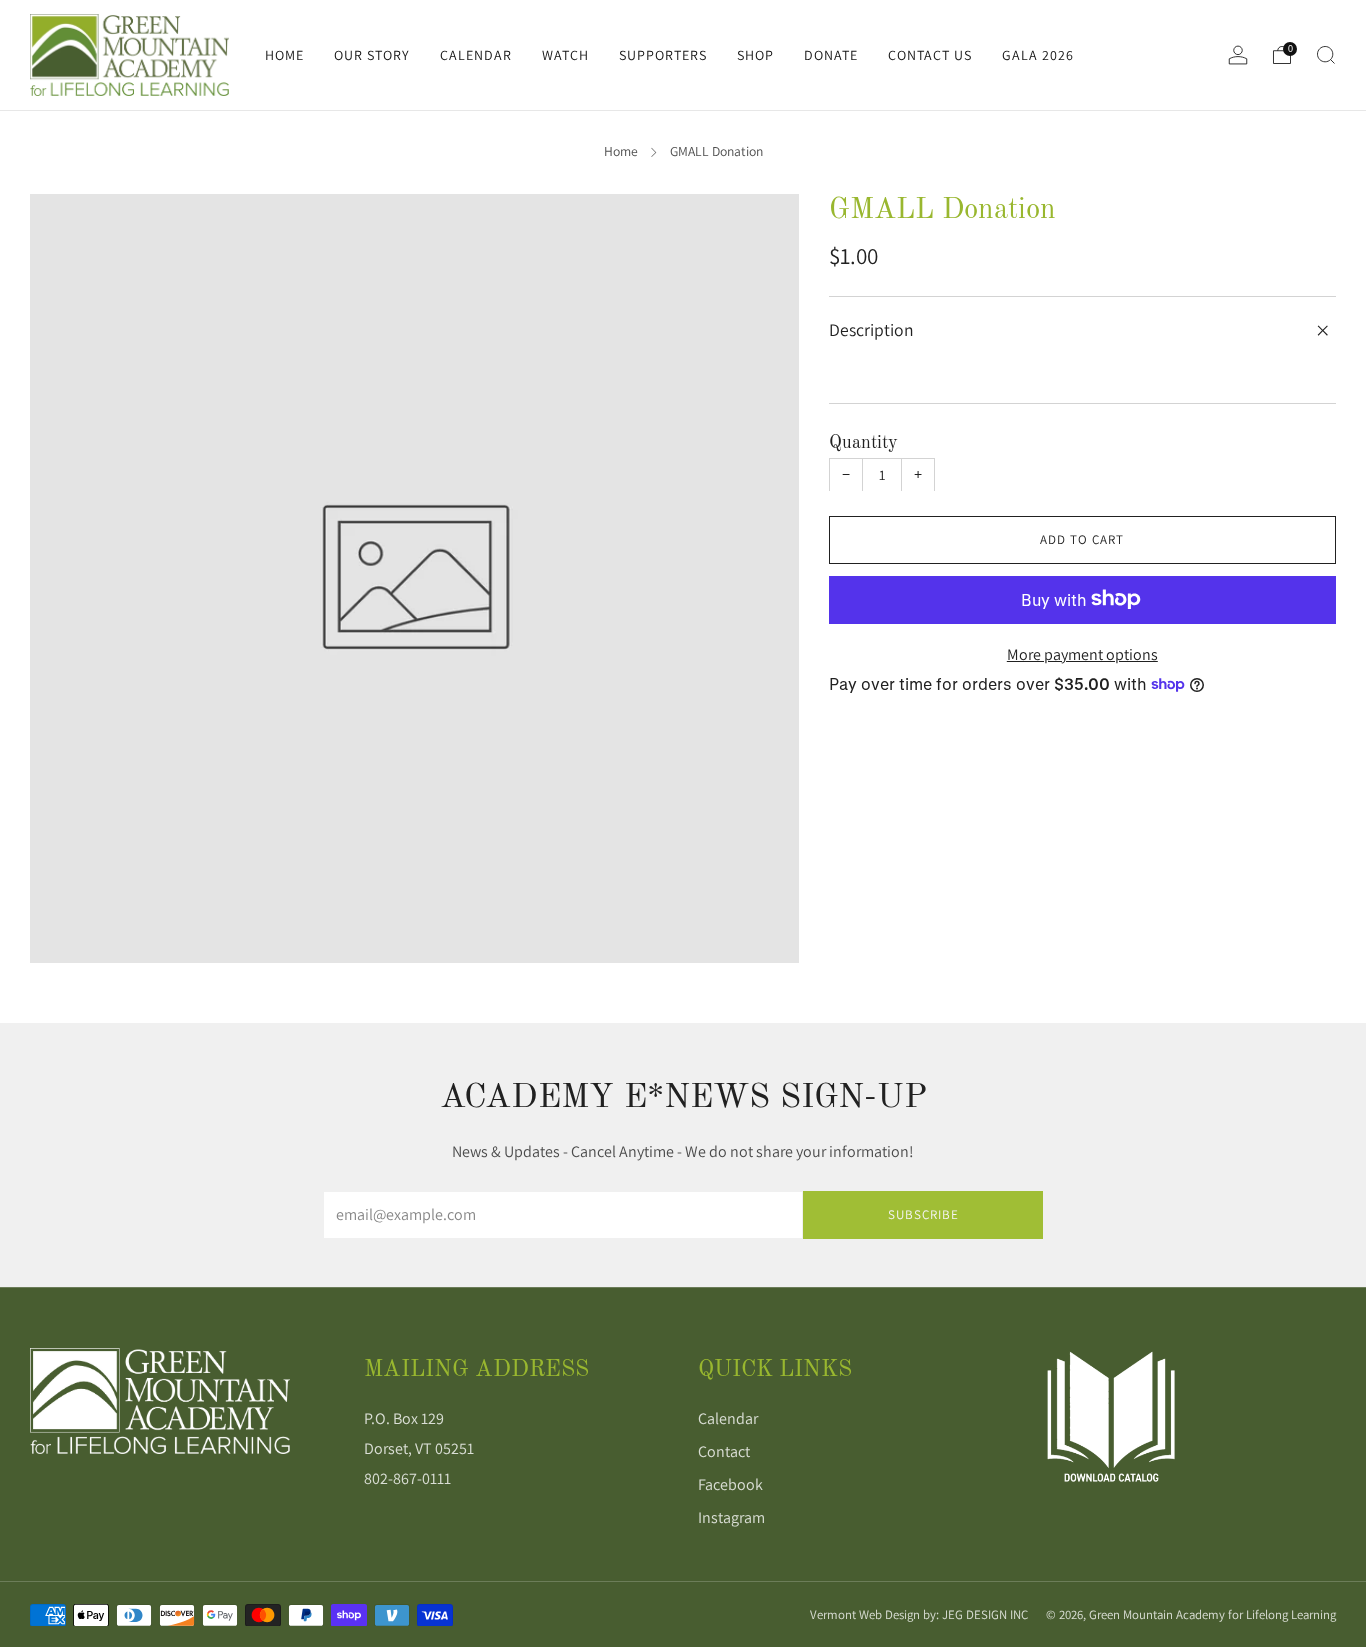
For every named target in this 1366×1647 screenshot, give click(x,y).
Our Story (372, 55)
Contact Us (930, 55)
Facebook (730, 1484)
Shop (755, 55)
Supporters (663, 55)
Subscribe (923, 1214)
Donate (831, 55)
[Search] (1326, 55)
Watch (565, 55)
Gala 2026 (1038, 55)
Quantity (863, 442)
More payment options (1082, 653)
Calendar (476, 55)
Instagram (731, 1517)
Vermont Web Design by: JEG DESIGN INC (919, 1614)
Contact (724, 1451)
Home (284, 55)
